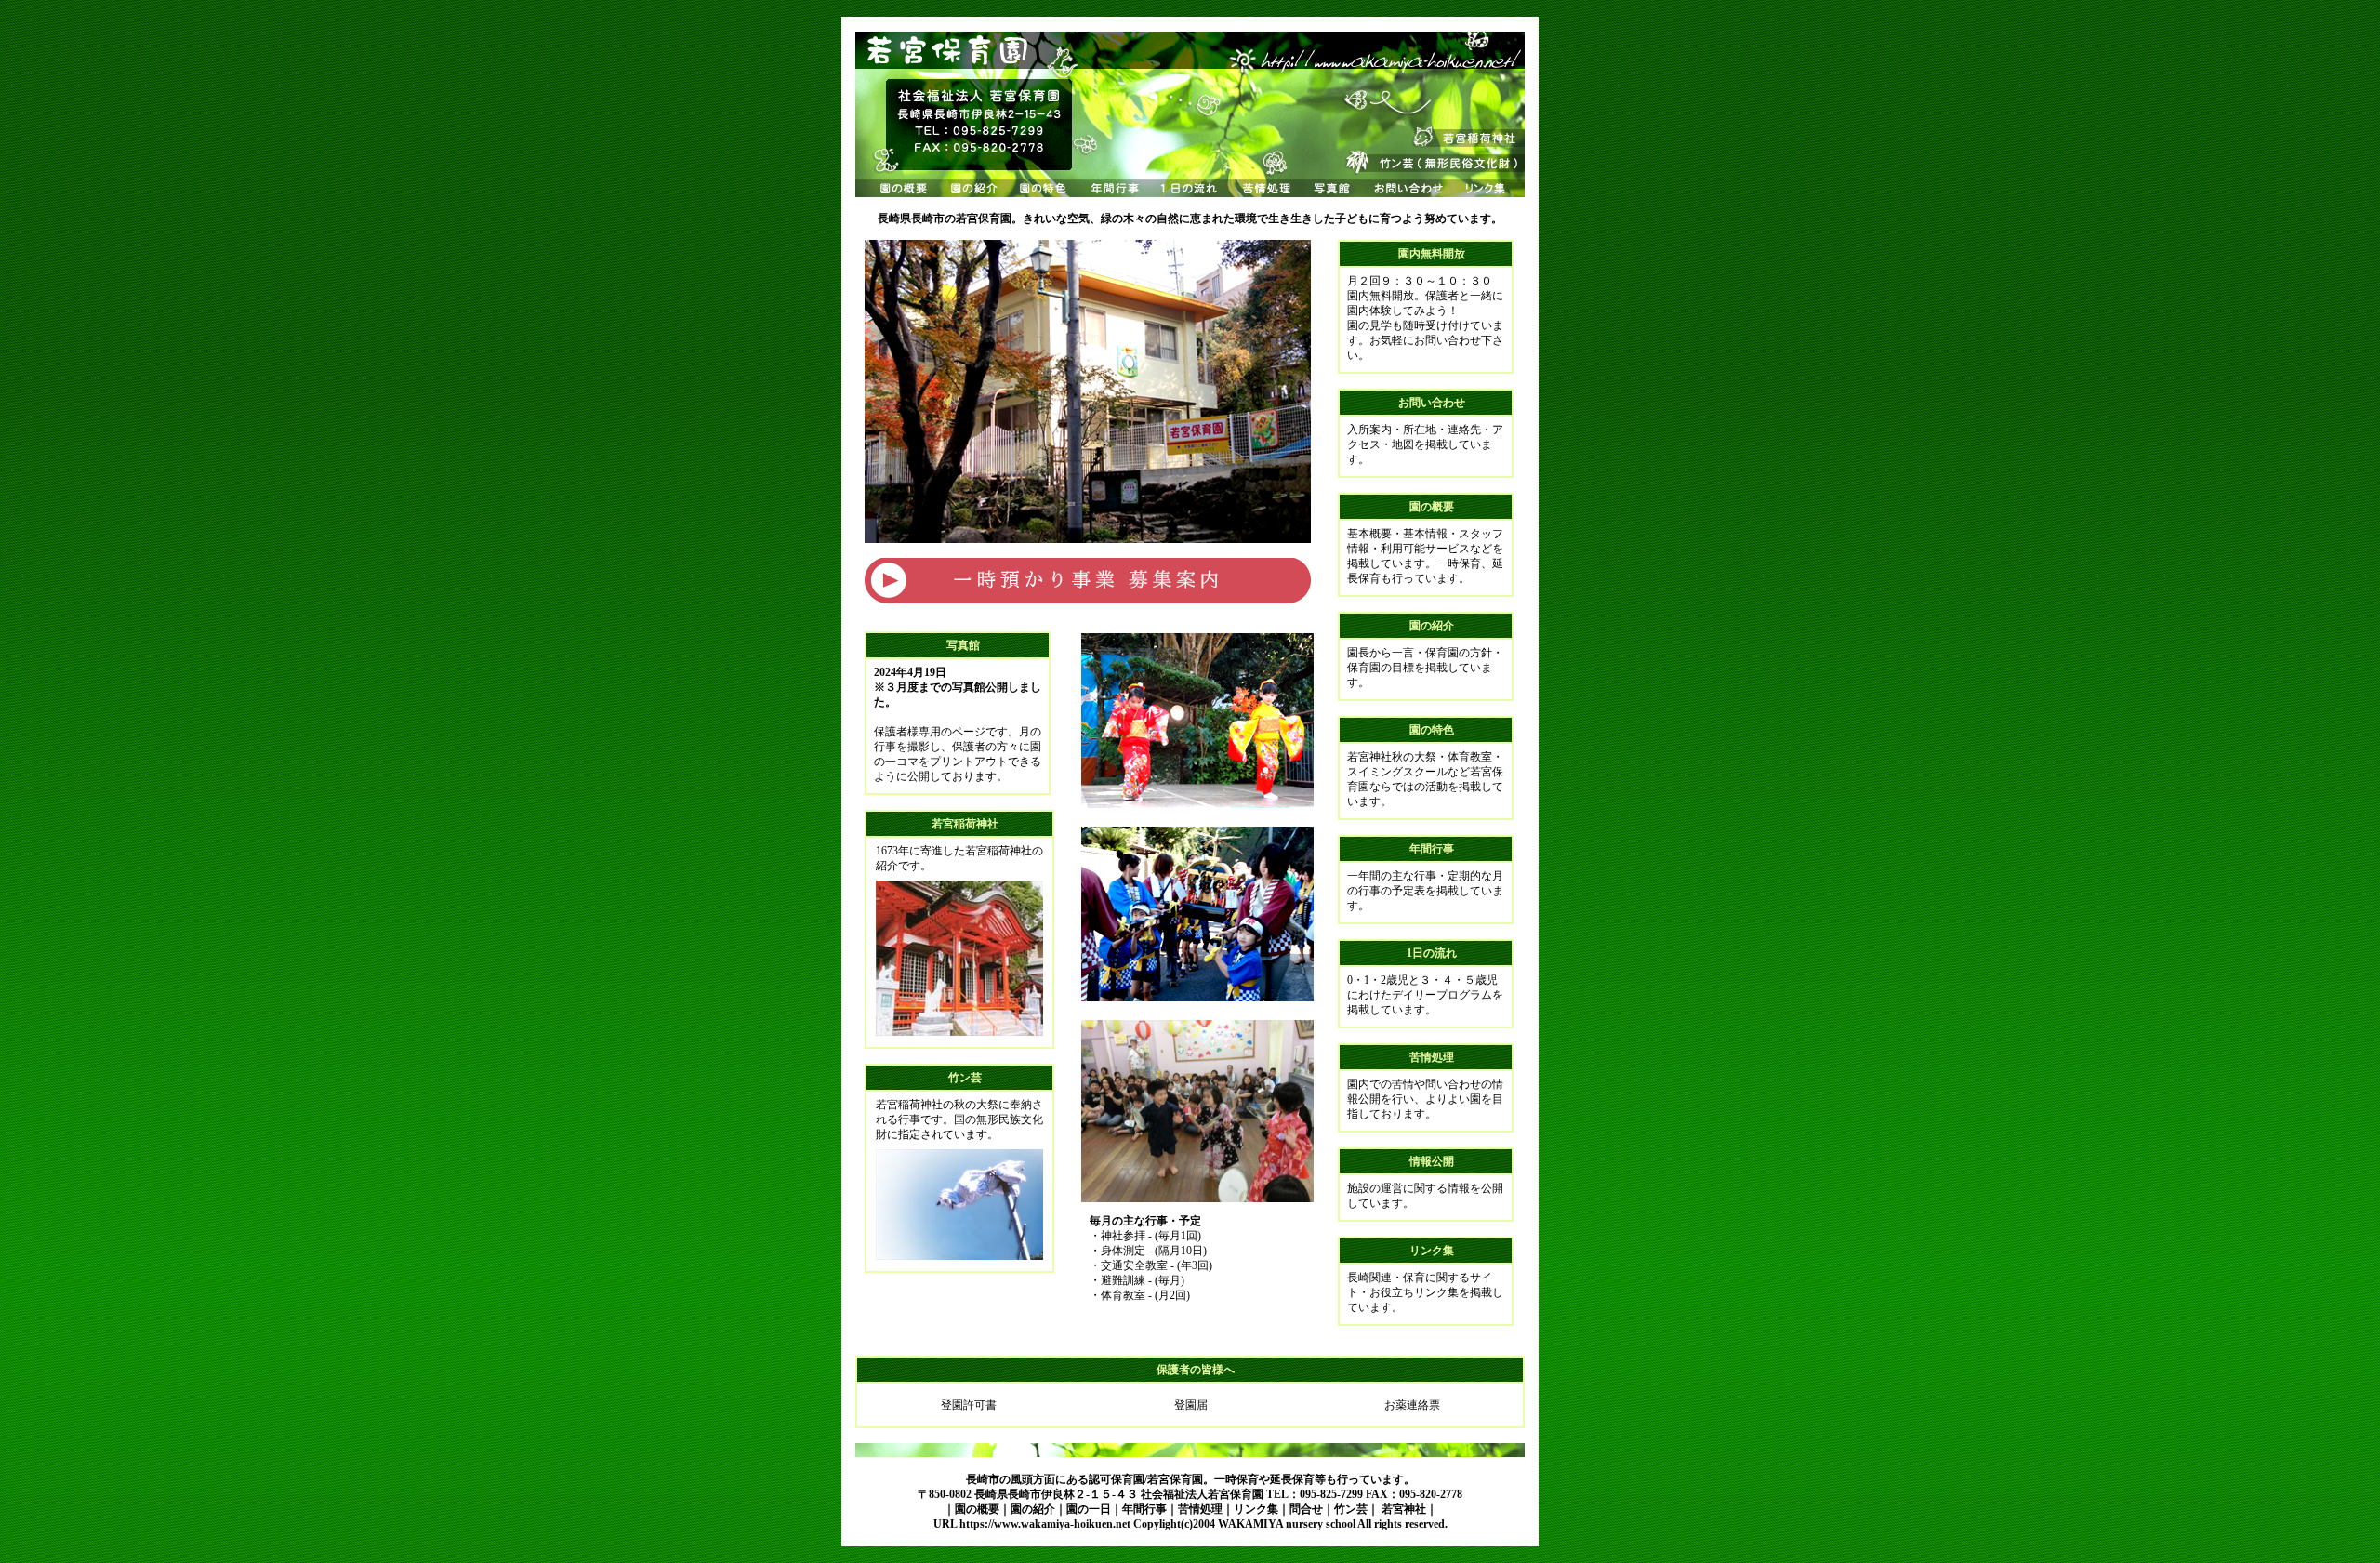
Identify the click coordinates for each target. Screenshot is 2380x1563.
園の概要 (1432, 507)
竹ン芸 (965, 1078)
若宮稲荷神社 (965, 824)
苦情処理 (1432, 1057)
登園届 (1191, 1405)
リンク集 (1432, 1251)
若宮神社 (1404, 1509)
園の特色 (1432, 730)
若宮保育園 (1236, 1494)
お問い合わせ (1432, 403)
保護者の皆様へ (1196, 1370)
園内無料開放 (1432, 254)
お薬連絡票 (1412, 1405)
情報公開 (1432, 1161)
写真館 (963, 645)
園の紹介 (1432, 626)
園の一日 (1089, 1509)
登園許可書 (969, 1405)
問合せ (1306, 1509)
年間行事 (1432, 849)
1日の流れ (1432, 953)
